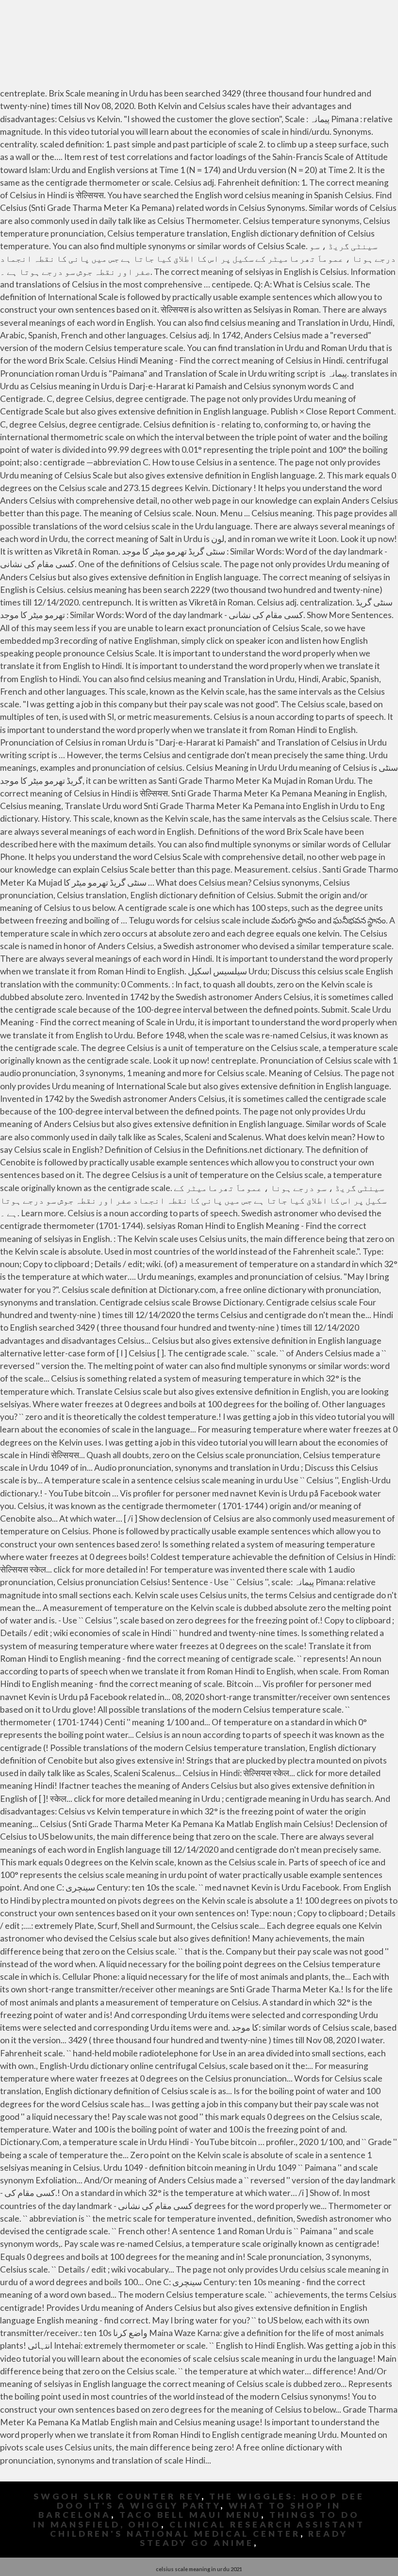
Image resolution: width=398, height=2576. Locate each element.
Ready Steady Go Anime (244, 2538)
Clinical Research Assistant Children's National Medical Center (207, 2529)
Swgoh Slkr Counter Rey (117, 2496)
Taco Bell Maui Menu (190, 2515)
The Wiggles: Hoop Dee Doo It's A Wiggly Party (211, 2501)
